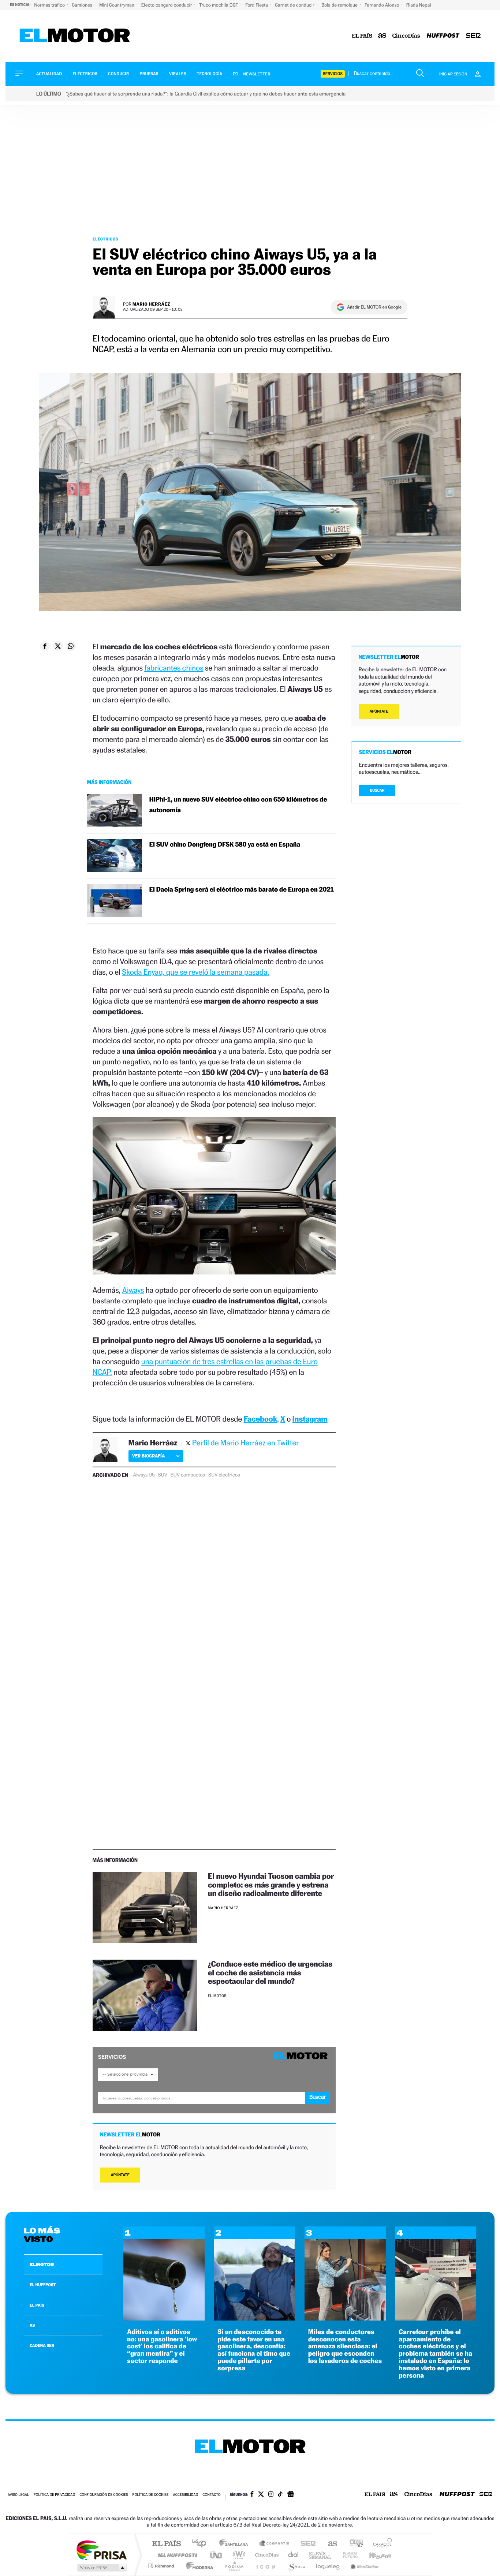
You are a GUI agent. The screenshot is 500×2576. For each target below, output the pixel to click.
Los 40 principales (202, 2544)
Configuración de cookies (104, 2495)
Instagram (310, 1419)
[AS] (382, 36)
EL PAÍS (37, 2305)
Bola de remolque (340, 5)
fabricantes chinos (174, 668)
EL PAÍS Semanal (320, 2555)
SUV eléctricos (224, 1475)
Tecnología (210, 74)
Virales (178, 74)
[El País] (362, 36)
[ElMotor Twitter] (261, 2495)
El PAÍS (166, 2544)
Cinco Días (266, 2555)
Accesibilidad (185, 2495)
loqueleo (328, 2566)
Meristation (363, 2566)
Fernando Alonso (383, 5)
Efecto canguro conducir (167, 5)
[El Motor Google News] (291, 2495)
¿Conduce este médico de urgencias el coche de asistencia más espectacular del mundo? (270, 1972)
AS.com (329, 2544)
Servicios (333, 74)
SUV (163, 1475)
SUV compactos (188, 1475)
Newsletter (256, 74)
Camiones (83, 5)
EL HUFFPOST (43, 2285)
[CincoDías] (406, 36)
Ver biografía (148, 1456)
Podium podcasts (234, 2566)
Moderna (198, 2566)
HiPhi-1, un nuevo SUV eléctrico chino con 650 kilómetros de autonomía (238, 805)
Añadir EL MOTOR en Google (374, 307)
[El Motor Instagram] (271, 2495)
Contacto (211, 2495)
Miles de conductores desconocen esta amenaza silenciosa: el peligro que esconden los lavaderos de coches (345, 2347)
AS (32, 2325)
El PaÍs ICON (265, 2566)
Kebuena (374, 2555)
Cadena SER (306, 2544)
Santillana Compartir (275, 2544)
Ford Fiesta (257, 5)
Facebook (261, 1419)
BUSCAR (377, 790)
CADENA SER (42, 2345)
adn (353, 2544)
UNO (217, 2555)
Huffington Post (176, 2555)
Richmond (162, 2566)
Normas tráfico (50, 5)
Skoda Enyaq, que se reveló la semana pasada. (195, 972)
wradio (238, 2555)
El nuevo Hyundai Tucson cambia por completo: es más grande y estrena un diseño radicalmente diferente (271, 1884)
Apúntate (120, 2175)
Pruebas (149, 74)
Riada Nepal (419, 5)
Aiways (133, 1290)
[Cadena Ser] (473, 36)
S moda (296, 2566)
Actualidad (49, 74)
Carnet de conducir (295, 5)
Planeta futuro (347, 2555)
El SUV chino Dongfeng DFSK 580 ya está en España (225, 845)
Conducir (118, 74)
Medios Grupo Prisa (101, 2568)
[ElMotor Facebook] (252, 2495)
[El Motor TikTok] (280, 2495)
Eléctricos (85, 74)
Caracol (380, 2544)
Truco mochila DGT (219, 5)
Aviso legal (18, 2495)
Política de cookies (151, 2495)
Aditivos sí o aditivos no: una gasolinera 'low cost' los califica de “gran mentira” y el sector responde (162, 2347)
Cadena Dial (294, 2555)
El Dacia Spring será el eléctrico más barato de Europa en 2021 (242, 890)
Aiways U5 (144, 1475)
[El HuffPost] (443, 36)
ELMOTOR (42, 2265)
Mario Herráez (151, 304)
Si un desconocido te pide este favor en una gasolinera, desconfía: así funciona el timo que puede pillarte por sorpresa (254, 2350)
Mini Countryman (117, 5)
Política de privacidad (54, 2495)
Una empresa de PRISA (101, 2550)
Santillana (236, 2544)
